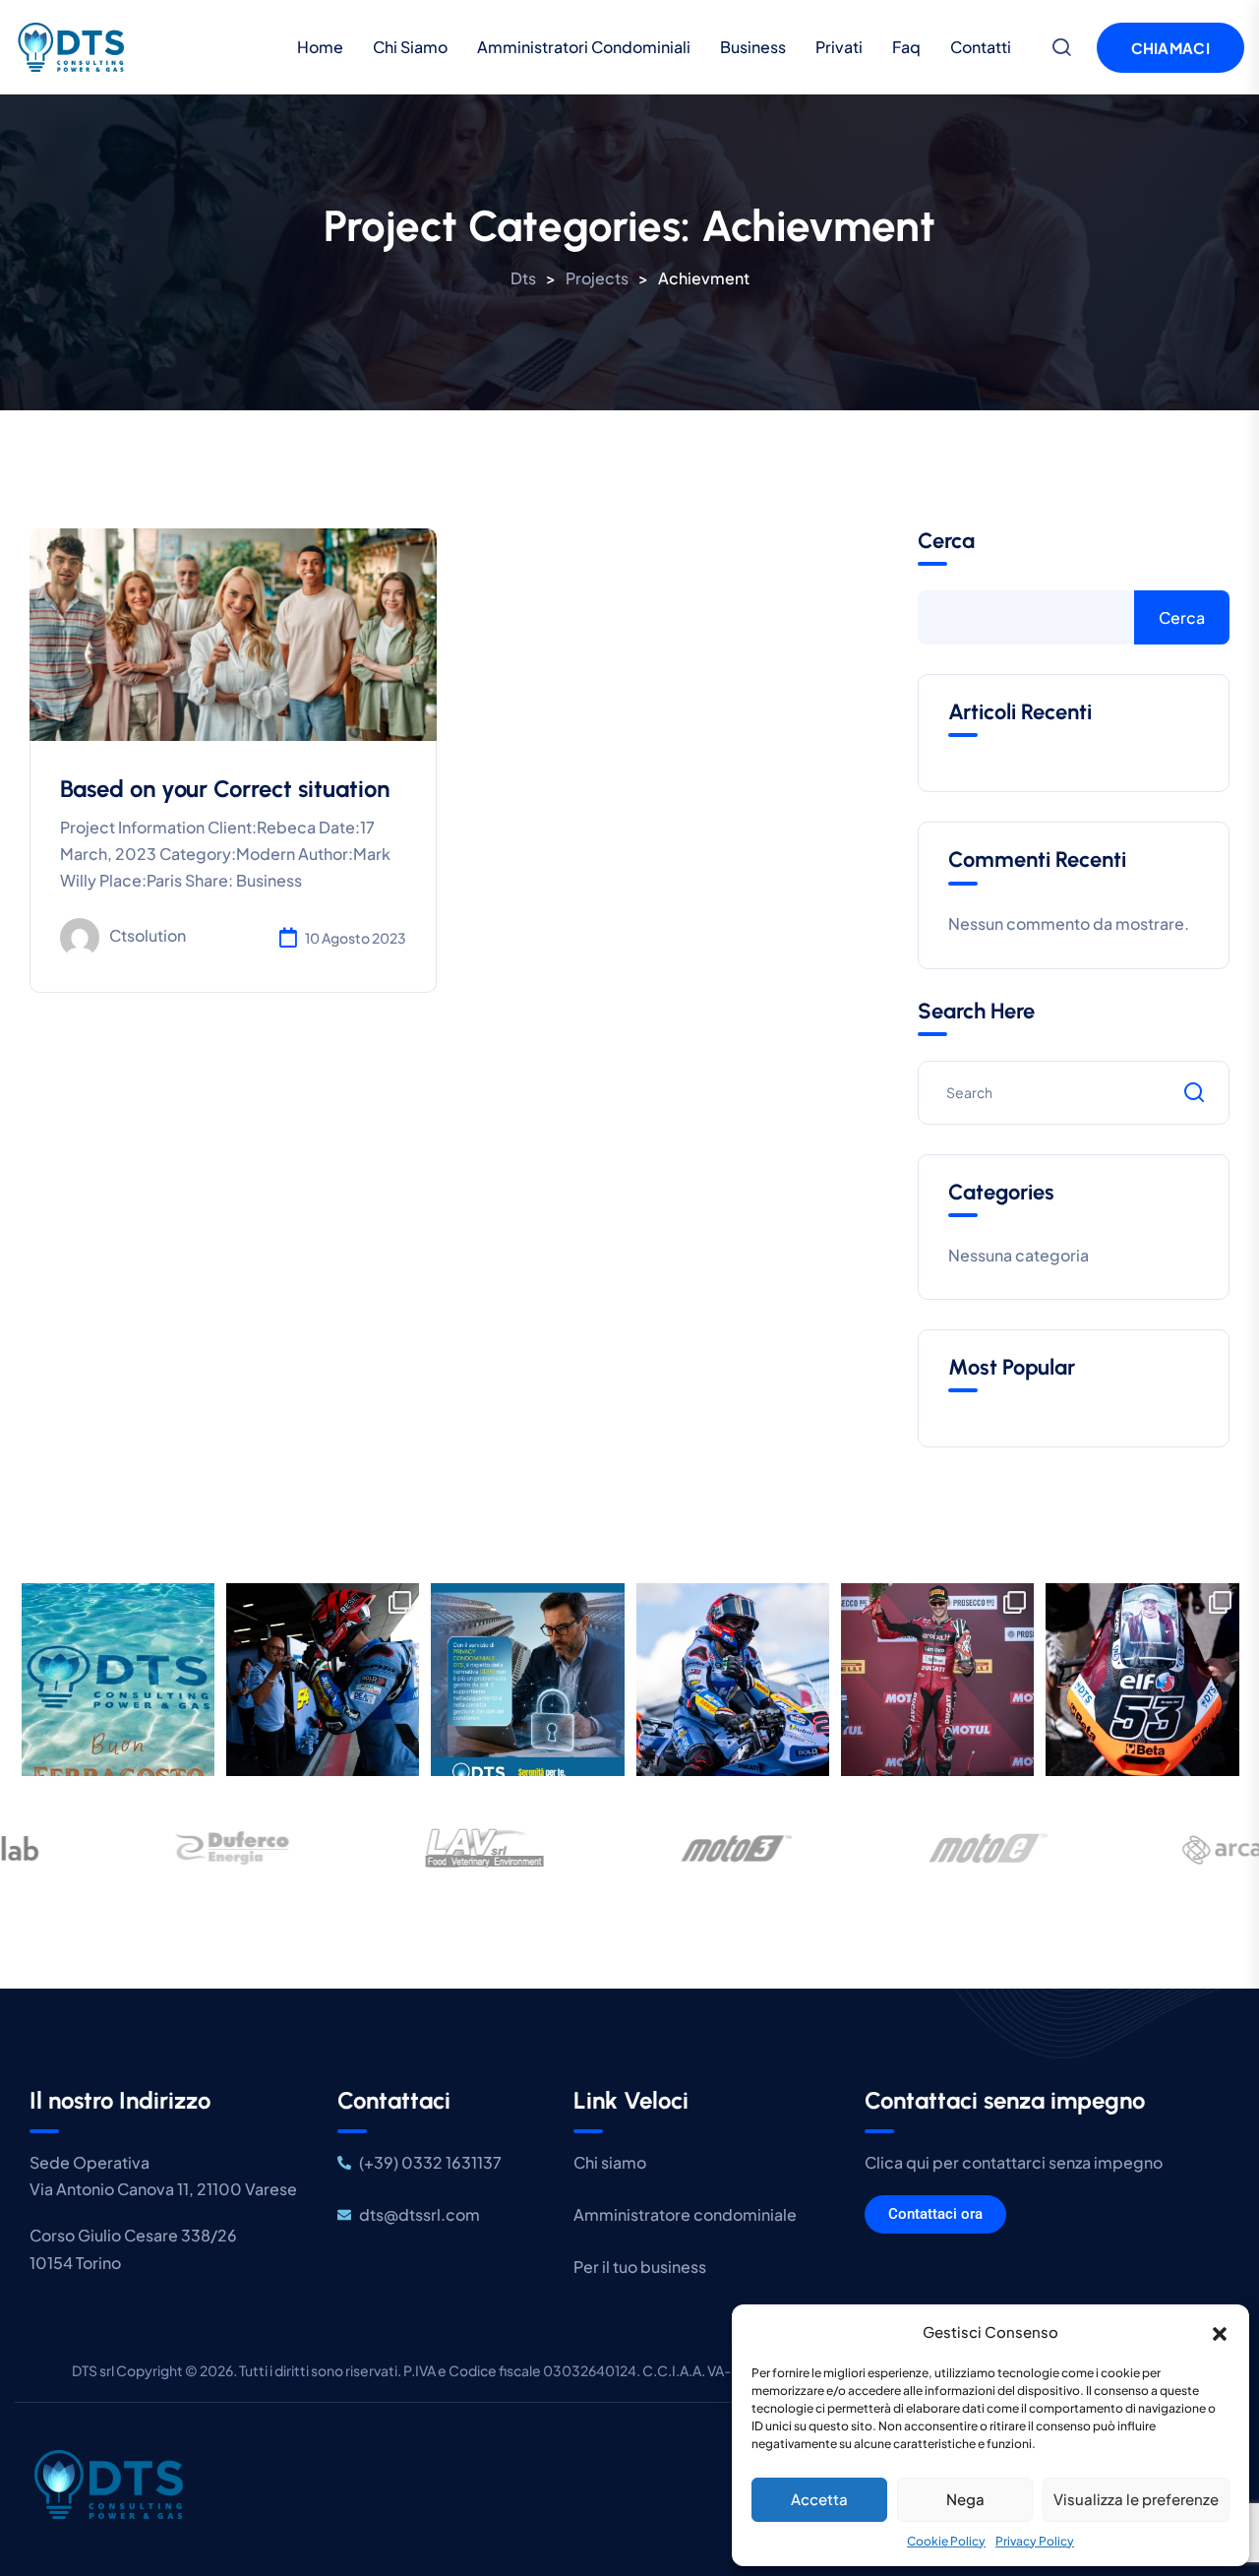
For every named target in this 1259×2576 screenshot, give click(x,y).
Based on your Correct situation (225, 789)
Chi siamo (410, 47)
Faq (906, 47)
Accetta (819, 2499)
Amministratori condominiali (584, 47)
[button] (1220, 2332)
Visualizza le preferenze (1136, 2499)
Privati (839, 47)
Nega (965, 2499)
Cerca (946, 541)
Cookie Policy (946, 2541)
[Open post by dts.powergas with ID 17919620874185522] (1143, 1680)
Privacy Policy (1035, 2541)
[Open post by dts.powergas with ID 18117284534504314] (937, 1680)
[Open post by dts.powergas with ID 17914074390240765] (118, 1680)
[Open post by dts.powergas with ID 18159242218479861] (733, 1680)
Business (753, 47)
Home (320, 47)
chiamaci (1170, 48)
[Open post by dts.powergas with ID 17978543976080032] (528, 1680)
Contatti (981, 47)
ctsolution (148, 936)
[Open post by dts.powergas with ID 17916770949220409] (323, 1680)
